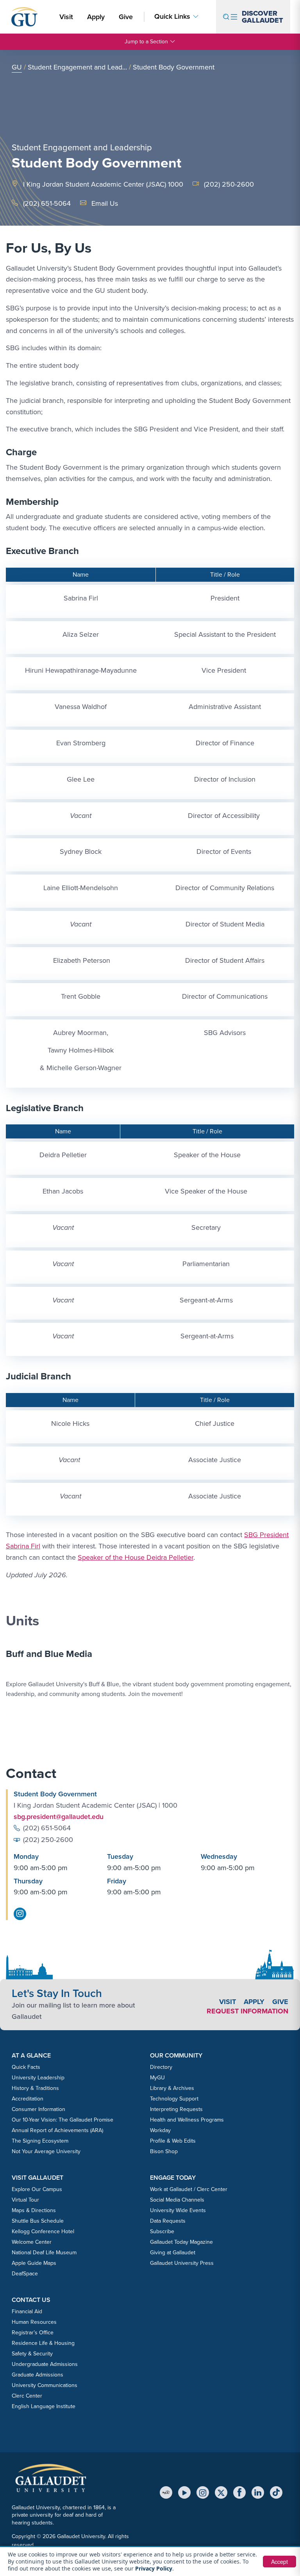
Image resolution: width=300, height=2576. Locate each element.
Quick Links (172, 17)
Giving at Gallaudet (173, 2253)
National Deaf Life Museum (44, 2253)
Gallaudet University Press (182, 2263)
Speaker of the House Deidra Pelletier (136, 1557)
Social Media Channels (177, 2200)
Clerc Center (27, 2396)
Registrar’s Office (33, 2333)
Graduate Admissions (37, 2375)
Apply (97, 17)
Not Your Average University (46, 2151)
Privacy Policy (154, 2568)
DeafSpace (25, 2274)
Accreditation (28, 2099)
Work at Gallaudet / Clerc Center (189, 2189)
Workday (160, 2130)
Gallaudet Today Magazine (181, 2242)
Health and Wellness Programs (187, 2120)
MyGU (157, 2078)
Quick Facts (26, 2067)
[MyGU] (166, 2492)
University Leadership (38, 2078)
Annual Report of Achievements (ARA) (57, 2130)
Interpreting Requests (176, 2109)
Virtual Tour (25, 2200)
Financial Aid (27, 2311)
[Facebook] (239, 2492)
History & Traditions (35, 2088)
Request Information (247, 2011)
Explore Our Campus (37, 2189)
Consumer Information (38, 2109)
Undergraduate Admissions (45, 2364)
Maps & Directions (34, 2210)
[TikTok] (276, 2492)
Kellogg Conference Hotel (43, 2231)
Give (126, 17)
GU (17, 67)
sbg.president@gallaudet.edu (59, 1817)
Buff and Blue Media (49, 1654)
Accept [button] (279, 2562)
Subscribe (162, 2231)
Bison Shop (164, 2151)
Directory (161, 2067)
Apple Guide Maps (34, 2263)
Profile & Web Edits (173, 2141)
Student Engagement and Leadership (82, 147)
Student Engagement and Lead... (77, 67)
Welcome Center (32, 2242)
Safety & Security (32, 2354)
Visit (66, 17)
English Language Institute (44, 2406)
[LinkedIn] (258, 2492)
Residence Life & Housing (43, 2343)
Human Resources (34, 2322)
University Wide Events (178, 2210)
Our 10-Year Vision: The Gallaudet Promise (62, 2120)
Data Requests (168, 2221)
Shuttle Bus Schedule (38, 2221)
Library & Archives (172, 2088)
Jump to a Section (146, 42)
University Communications (45, 2385)
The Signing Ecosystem (40, 2141)
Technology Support (174, 2099)
